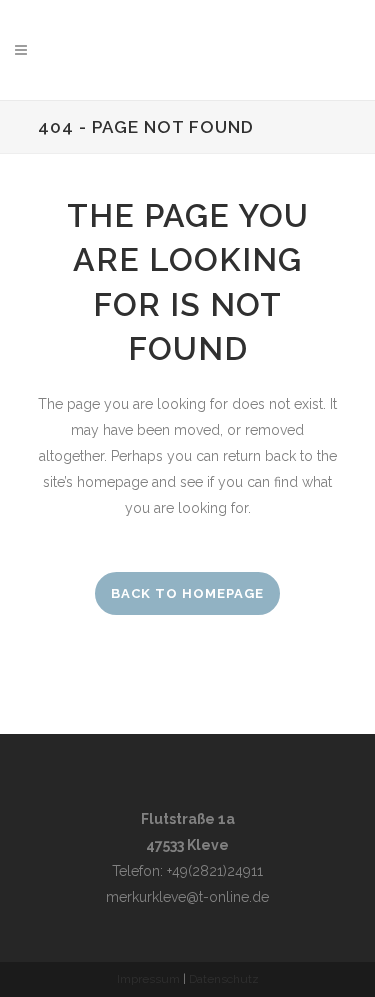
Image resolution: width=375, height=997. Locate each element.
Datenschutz (224, 979)
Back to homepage (187, 593)
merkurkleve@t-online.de (187, 897)
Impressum (148, 979)
